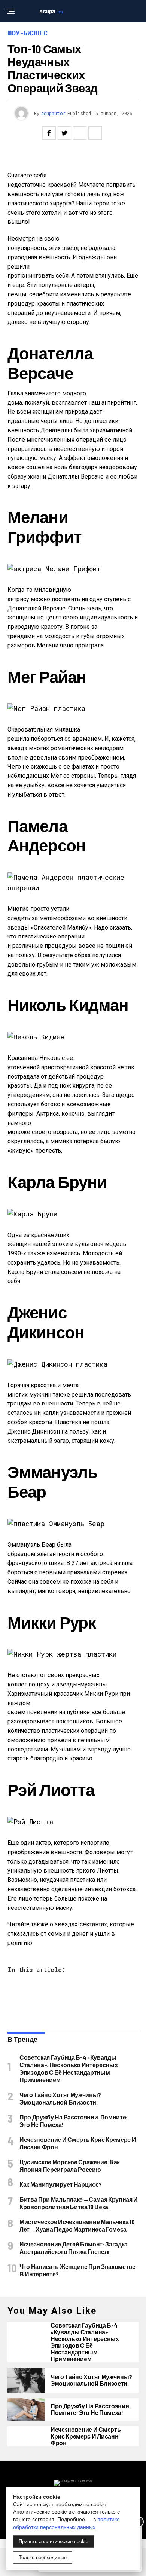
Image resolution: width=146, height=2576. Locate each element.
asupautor (53, 113)
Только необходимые (43, 2558)
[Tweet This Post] (64, 133)
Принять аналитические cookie (54, 2541)
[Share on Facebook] (49, 133)
